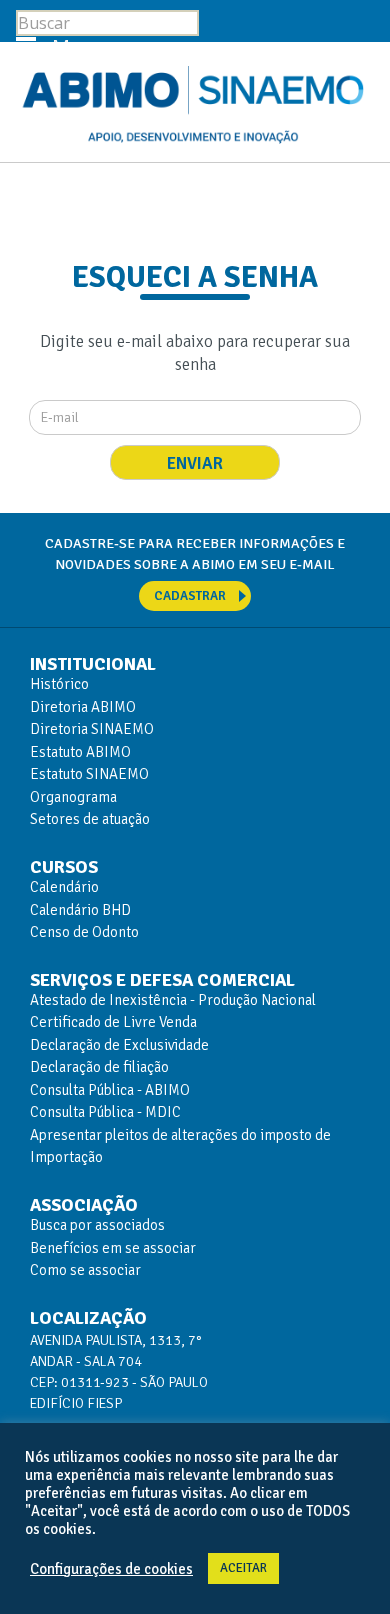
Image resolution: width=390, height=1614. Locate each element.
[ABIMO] (195, 104)
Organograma (73, 797)
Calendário (64, 887)
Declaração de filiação (99, 1067)
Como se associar (85, 1270)
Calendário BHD (80, 910)
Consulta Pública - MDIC (105, 1112)
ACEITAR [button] (243, 1568)
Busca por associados (97, 1225)
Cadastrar (190, 596)
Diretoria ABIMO (83, 707)
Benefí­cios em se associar (113, 1248)
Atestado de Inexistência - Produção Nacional (173, 1000)
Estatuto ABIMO (80, 752)
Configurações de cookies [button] (111, 1569)
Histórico (59, 684)
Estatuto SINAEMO (89, 774)
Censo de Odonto (84, 932)
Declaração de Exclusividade (119, 1045)
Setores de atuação (90, 819)
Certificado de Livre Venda (113, 1022)
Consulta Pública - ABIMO (110, 1090)
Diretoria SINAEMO (92, 729)
